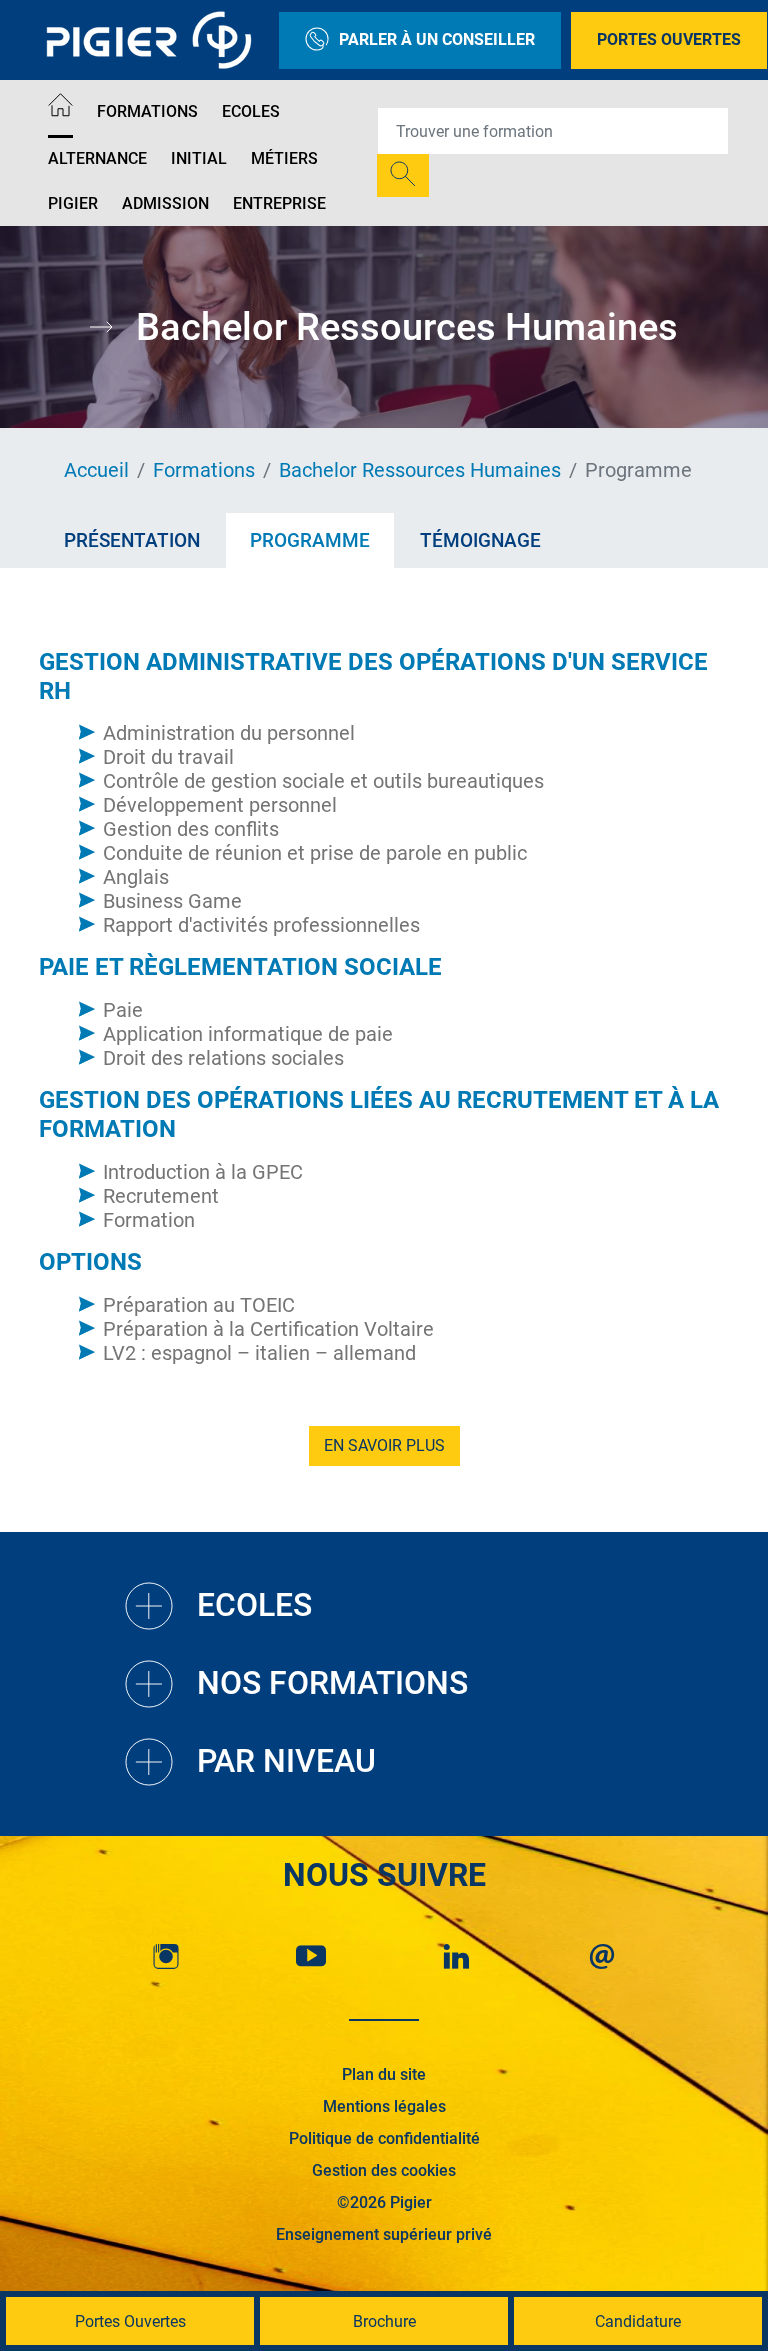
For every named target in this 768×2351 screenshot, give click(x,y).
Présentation (132, 540)
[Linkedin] (457, 1956)
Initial (199, 158)
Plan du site (384, 2074)
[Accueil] (60, 108)
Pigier (73, 203)
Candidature (638, 2321)
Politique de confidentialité (384, 2138)
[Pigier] (154, 40)
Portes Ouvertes (669, 39)
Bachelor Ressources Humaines (420, 470)
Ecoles (251, 111)
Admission (165, 203)
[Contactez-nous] (602, 1956)
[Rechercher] (403, 175)
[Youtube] (311, 1956)
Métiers (284, 158)
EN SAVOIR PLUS (384, 1445)
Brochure (384, 2321)
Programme (310, 540)
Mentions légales (384, 2106)
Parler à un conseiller (437, 39)
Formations (147, 111)
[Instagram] (166, 1956)
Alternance (97, 158)
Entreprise (279, 203)
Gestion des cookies (384, 2170)
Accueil (96, 470)
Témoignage (480, 540)
